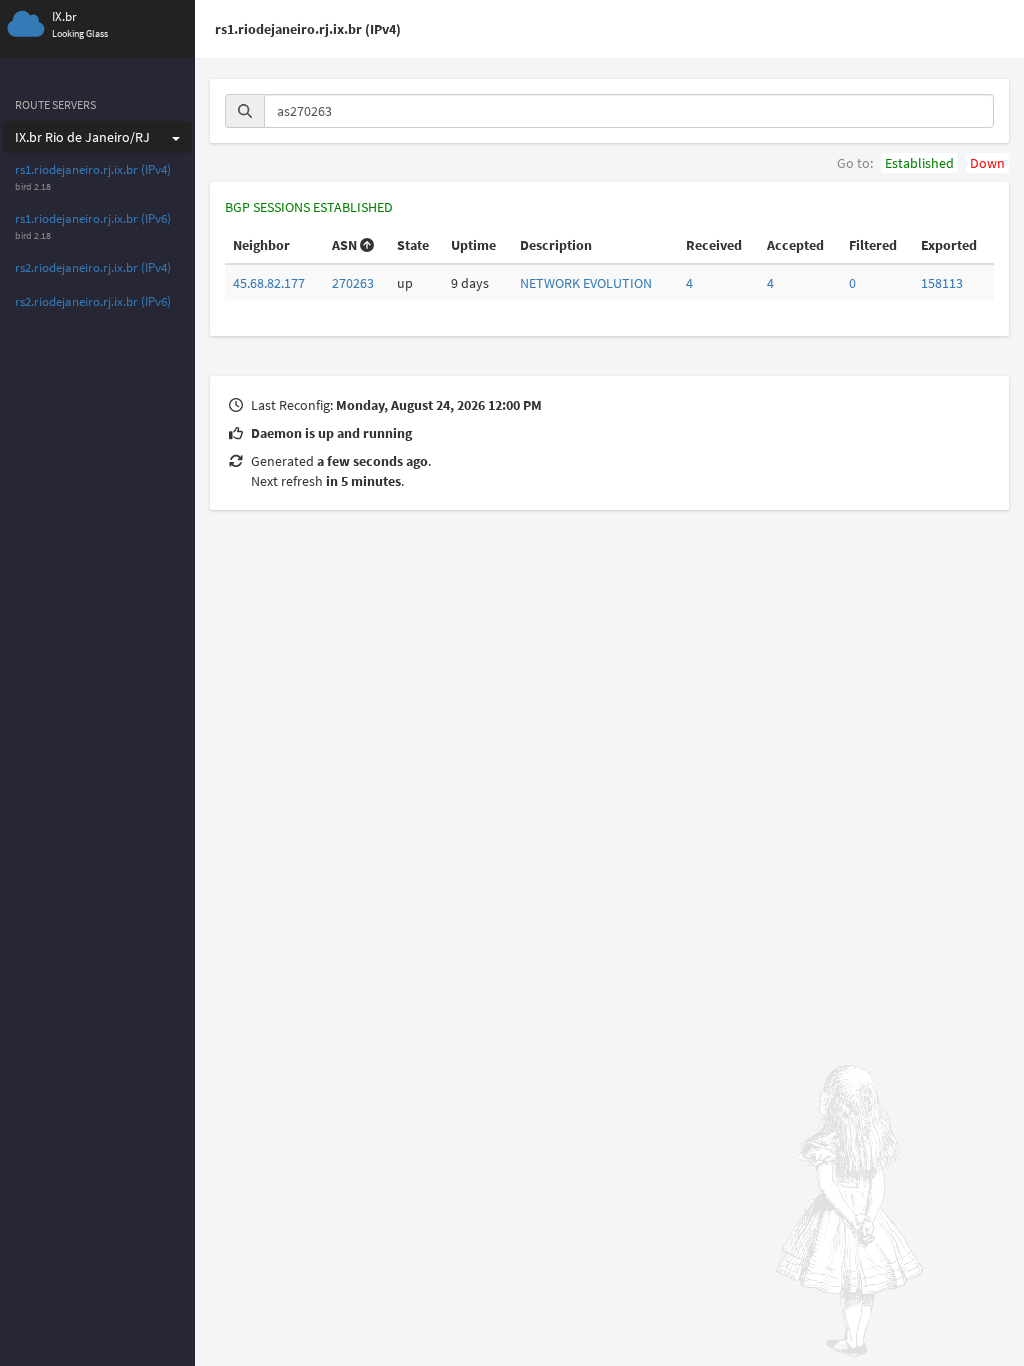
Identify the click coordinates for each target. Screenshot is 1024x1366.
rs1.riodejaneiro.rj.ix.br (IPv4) (93, 169)
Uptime (473, 245)
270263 (353, 283)
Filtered (873, 245)
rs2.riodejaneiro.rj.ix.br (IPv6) (93, 301)
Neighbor (261, 245)
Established (919, 163)
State (413, 245)
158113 (942, 283)
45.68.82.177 (269, 283)
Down (987, 163)
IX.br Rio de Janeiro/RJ (82, 137)
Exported (949, 245)
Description (556, 245)
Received (714, 245)
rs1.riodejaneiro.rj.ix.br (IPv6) (93, 218)
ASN (344, 245)
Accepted (795, 245)
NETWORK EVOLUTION (586, 283)
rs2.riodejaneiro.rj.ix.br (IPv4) (93, 267)
